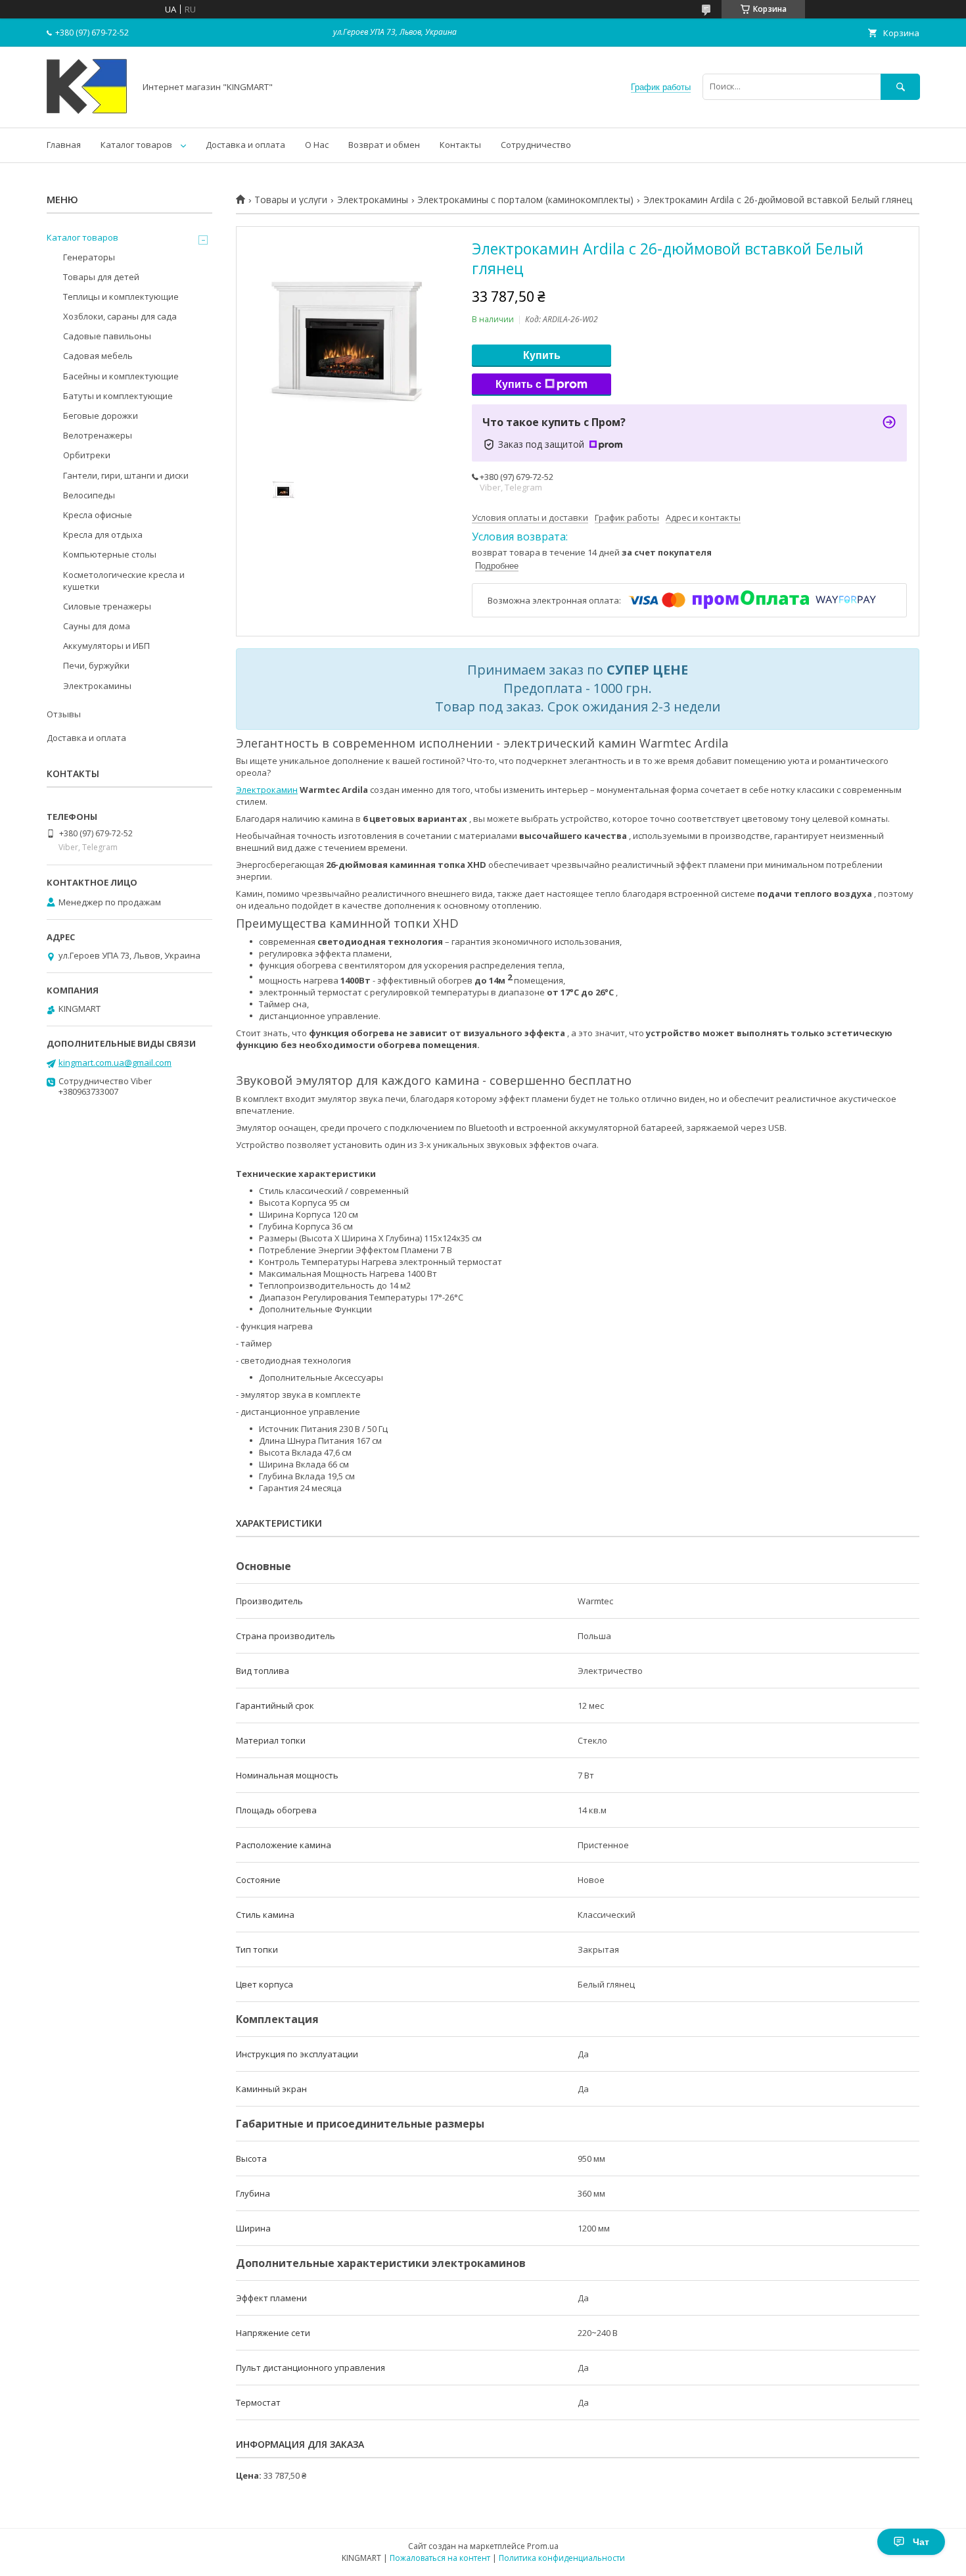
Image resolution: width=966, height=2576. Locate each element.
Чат (921, 2542)
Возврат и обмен (384, 145)
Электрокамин (267, 790)
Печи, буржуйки (96, 665)
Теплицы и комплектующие (121, 297)
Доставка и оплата (245, 145)
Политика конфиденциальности (562, 2558)
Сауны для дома (97, 626)
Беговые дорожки (101, 416)
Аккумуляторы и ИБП (106, 646)
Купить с (518, 384)
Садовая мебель (98, 356)
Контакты (460, 145)
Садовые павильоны (107, 336)
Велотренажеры (98, 435)
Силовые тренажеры (107, 606)
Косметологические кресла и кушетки (124, 581)
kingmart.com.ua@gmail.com (115, 1062)
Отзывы (64, 714)
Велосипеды (89, 495)
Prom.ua (543, 2546)
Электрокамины (373, 200)
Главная (64, 145)
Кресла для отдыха (103, 535)
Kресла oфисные (98, 515)
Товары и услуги (291, 200)
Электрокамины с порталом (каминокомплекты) (525, 200)
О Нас (317, 145)
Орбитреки (87, 455)
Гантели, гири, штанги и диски (126, 475)
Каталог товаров (136, 145)
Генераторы (89, 257)
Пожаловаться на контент (440, 2558)
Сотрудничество (536, 145)
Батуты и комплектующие (118, 396)
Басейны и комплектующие (121, 376)
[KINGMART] (87, 110)
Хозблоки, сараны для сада (120, 316)
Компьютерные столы (110, 554)
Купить (542, 355)
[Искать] (900, 86)
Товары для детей (101, 277)
